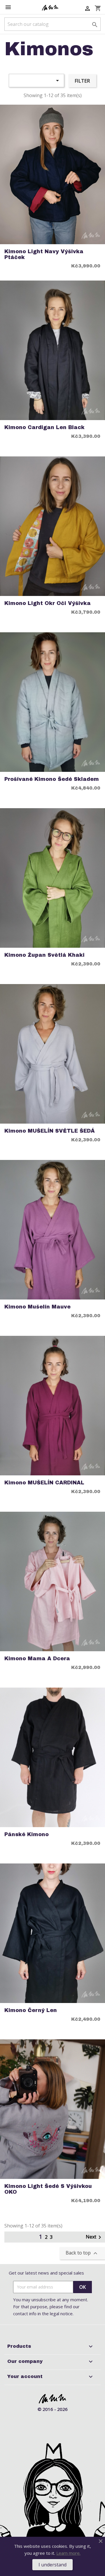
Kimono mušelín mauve (37, 1307)
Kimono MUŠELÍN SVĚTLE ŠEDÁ (50, 1131)
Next (94, 2237)
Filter (82, 81)
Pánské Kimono (27, 1835)
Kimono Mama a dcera (37, 1659)
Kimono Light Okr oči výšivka (48, 603)
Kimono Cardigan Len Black (44, 427)
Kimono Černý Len (31, 2010)
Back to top (82, 2253)
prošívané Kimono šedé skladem (52, 779)
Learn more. (68, 2553)
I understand (52, 2565)
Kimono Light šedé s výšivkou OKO (48, 2189)
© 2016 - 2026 (53, 2409)
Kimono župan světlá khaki (44, 955)
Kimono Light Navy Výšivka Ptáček (44, 254)
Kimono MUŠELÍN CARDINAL (44, 1483)
